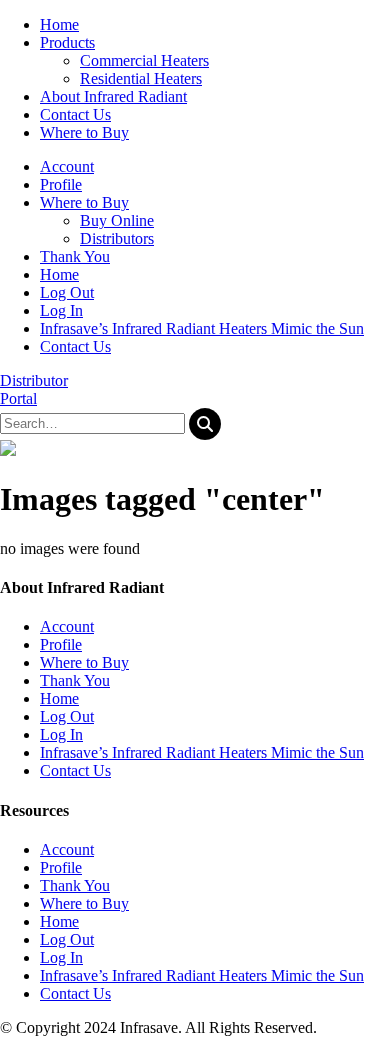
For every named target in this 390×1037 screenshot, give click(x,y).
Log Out (67, 292)
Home (59, 274)
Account (67, 166)
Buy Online (117, 220)
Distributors (117, 238)
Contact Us (75, 346)
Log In (61, 310)
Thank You (75, 256)
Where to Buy (84, 202)
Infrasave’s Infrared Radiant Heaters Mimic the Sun (202, 328)
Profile (61, 184)
